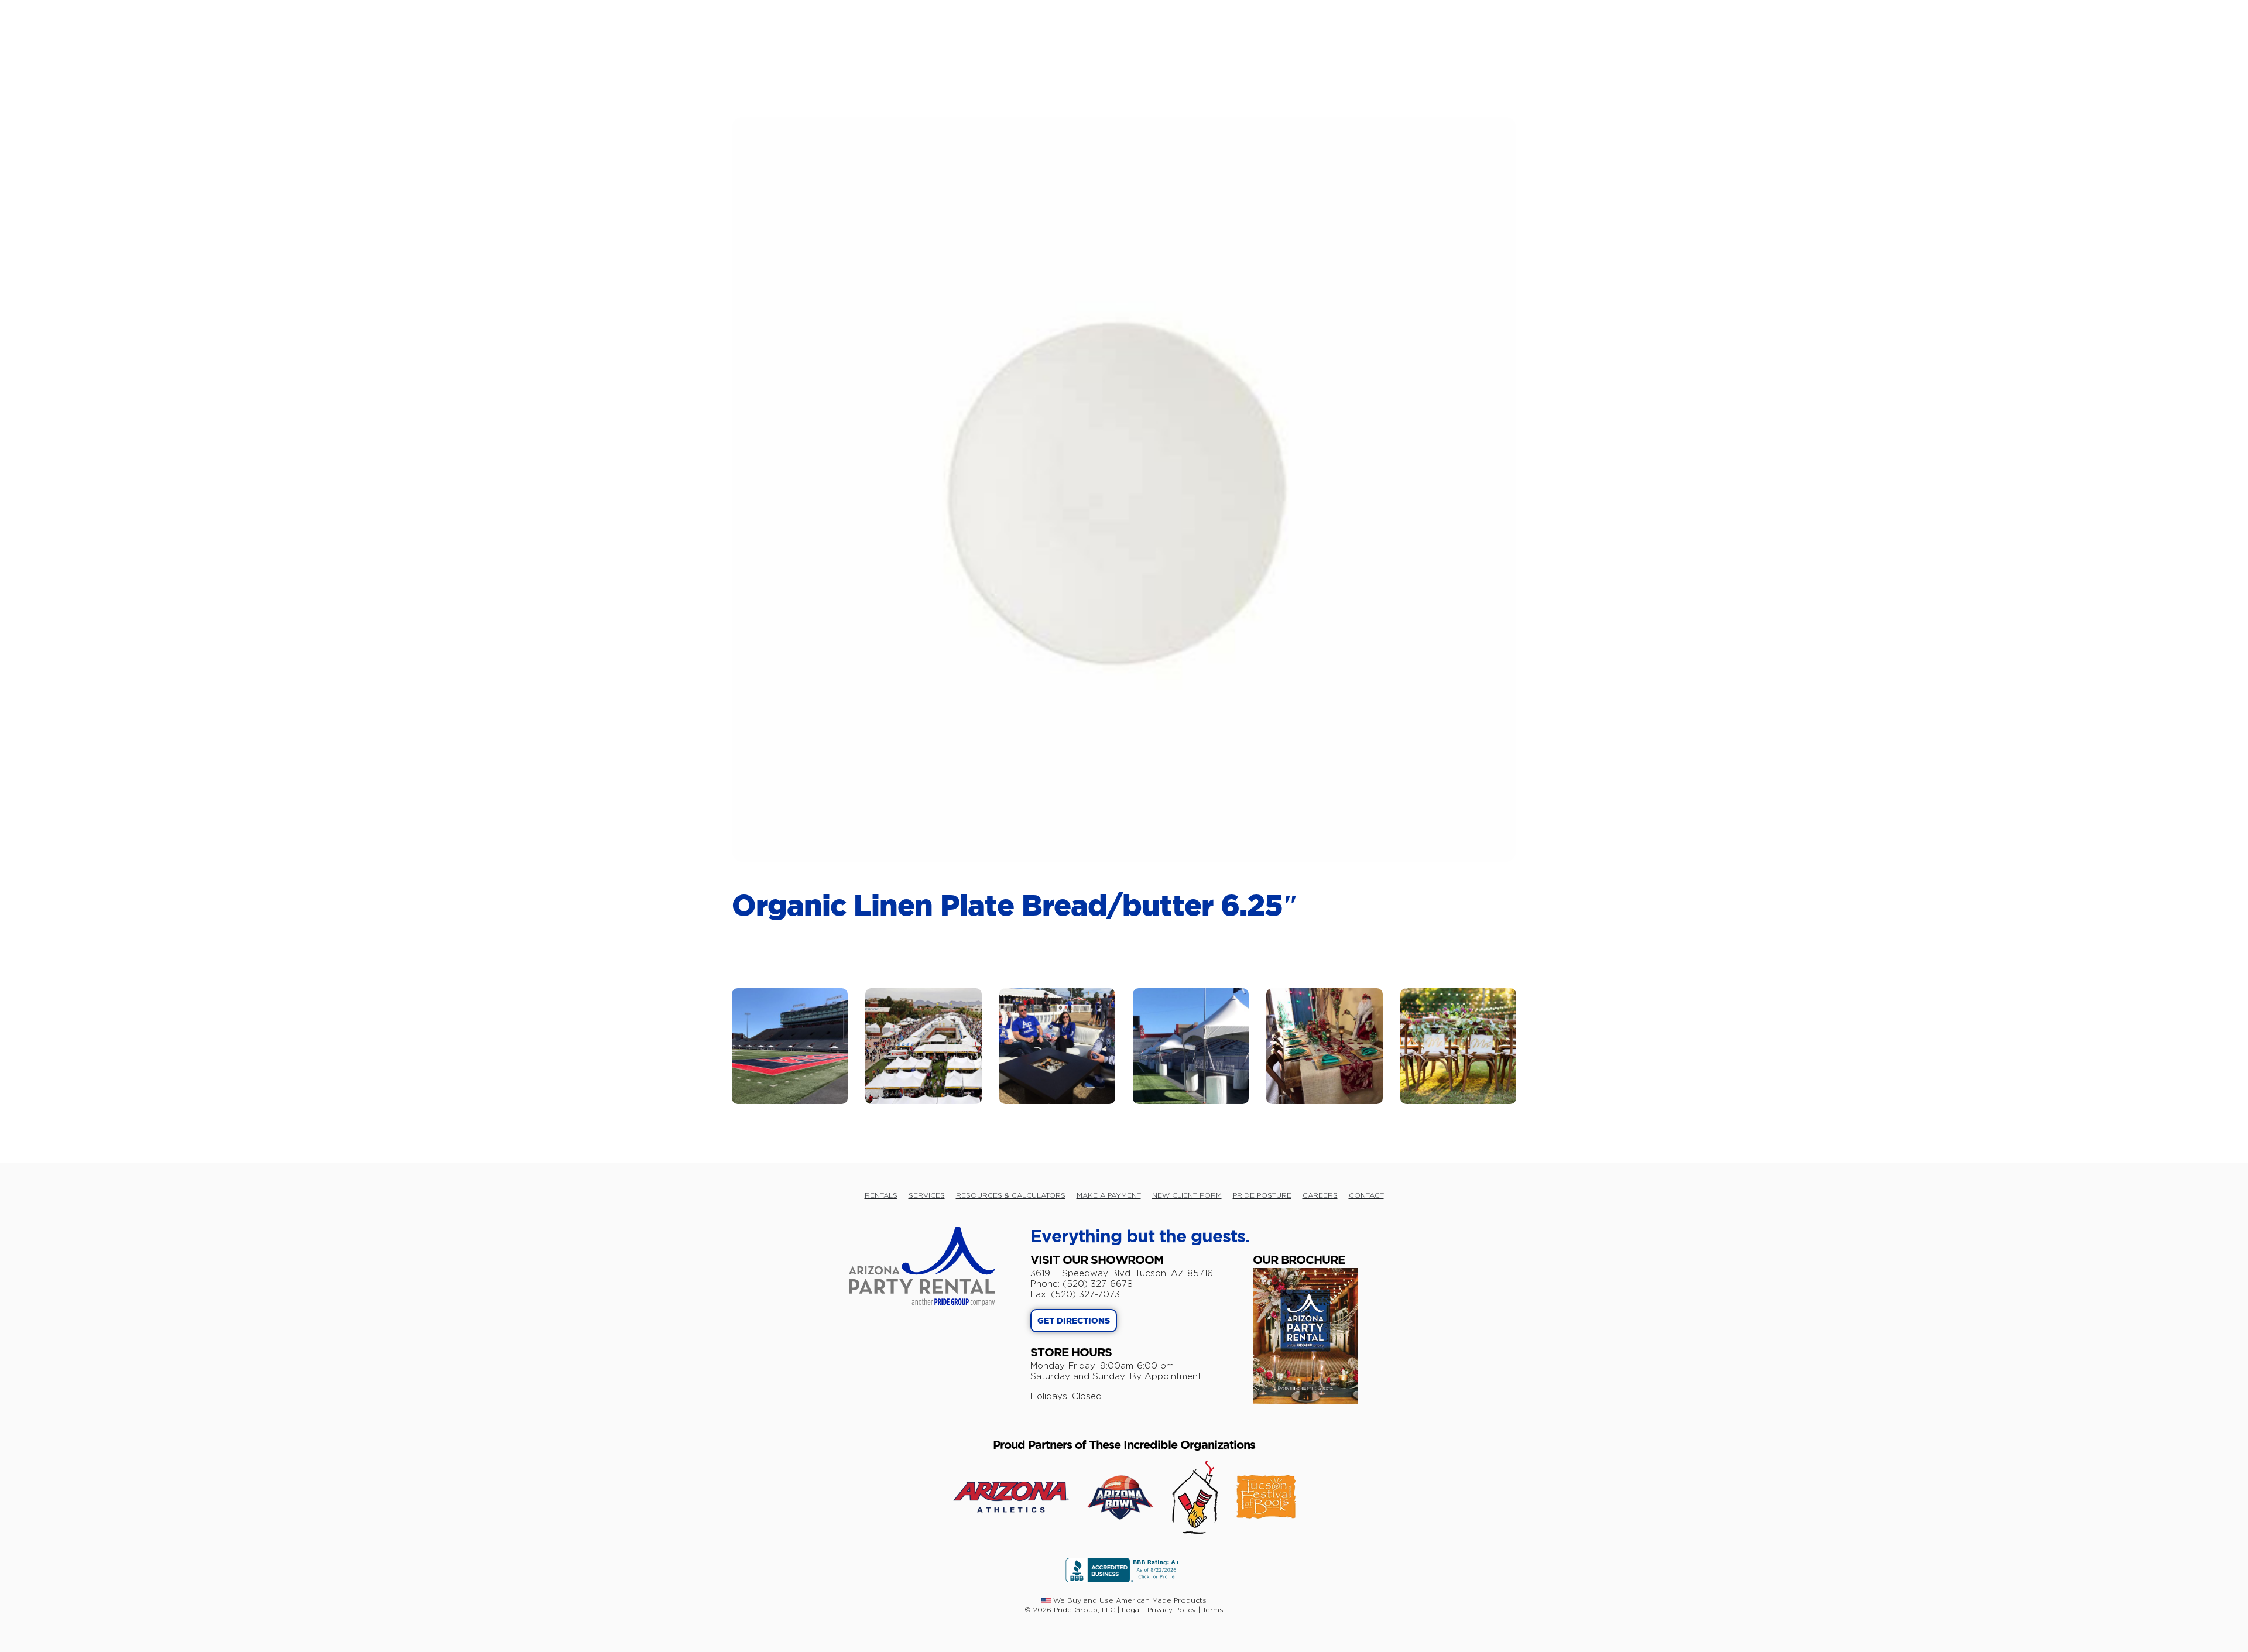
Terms (1213, 1610)
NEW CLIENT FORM (1187, 1195)
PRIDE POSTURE (1262, 1195)
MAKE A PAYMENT (1109, 1195)
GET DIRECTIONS (1074, 1321)
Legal (1131, 1610)
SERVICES (927, 1195)
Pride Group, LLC (1084, 1610)
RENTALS (881, 1195)
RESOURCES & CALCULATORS (1011, 1195)
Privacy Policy (1172, 1610)
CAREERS (1320, 1195)
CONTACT (1366, 1195)
